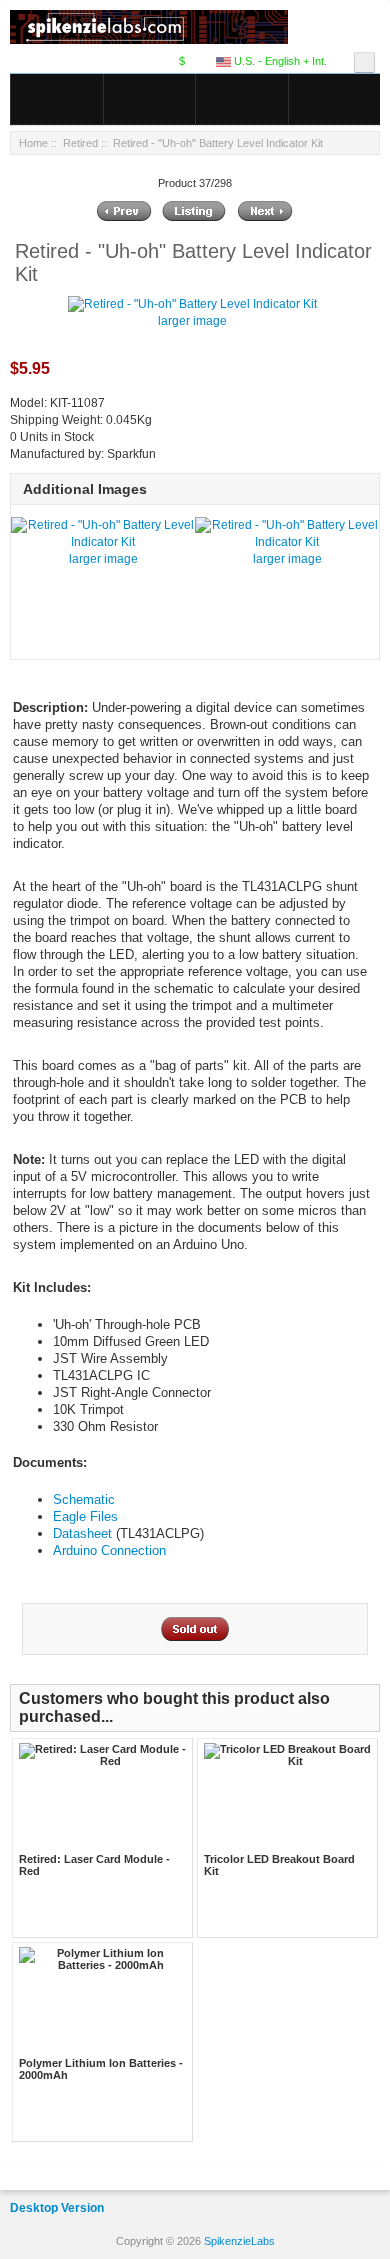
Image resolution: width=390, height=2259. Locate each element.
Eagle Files (85, 1516)
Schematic (84, 1499)
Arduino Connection (109, 1550)
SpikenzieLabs (239, 2241)
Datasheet (82, 1533)
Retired (80, 143)
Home (33, 143)
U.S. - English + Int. (279, 61)
